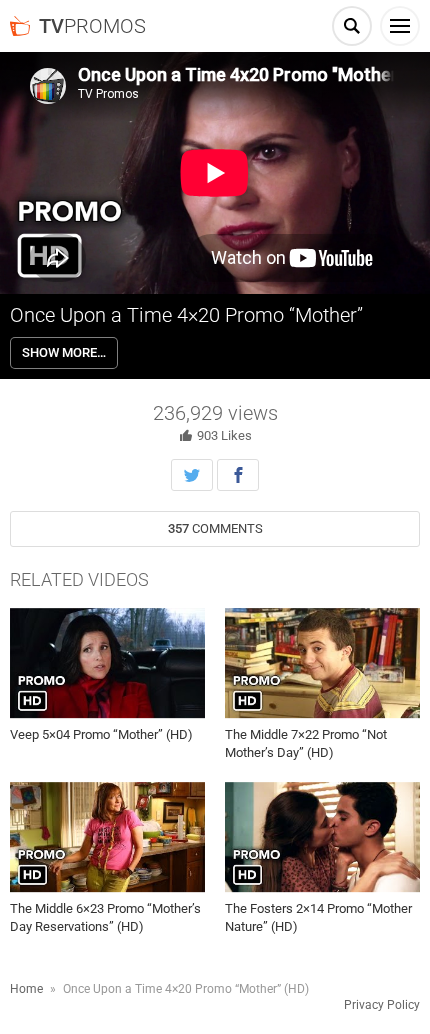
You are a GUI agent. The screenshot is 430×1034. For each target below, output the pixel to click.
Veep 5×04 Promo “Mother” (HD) (101, 734)
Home (26, 989)
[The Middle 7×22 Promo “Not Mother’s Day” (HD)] (322, 663)
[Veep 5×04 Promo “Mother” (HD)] (107, 663)
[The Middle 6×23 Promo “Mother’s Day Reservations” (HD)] (107, 838)
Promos (92, 26)
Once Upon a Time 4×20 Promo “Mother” (186, 315)
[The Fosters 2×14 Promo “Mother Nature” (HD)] (322, 838)
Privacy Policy (382, 1005)
